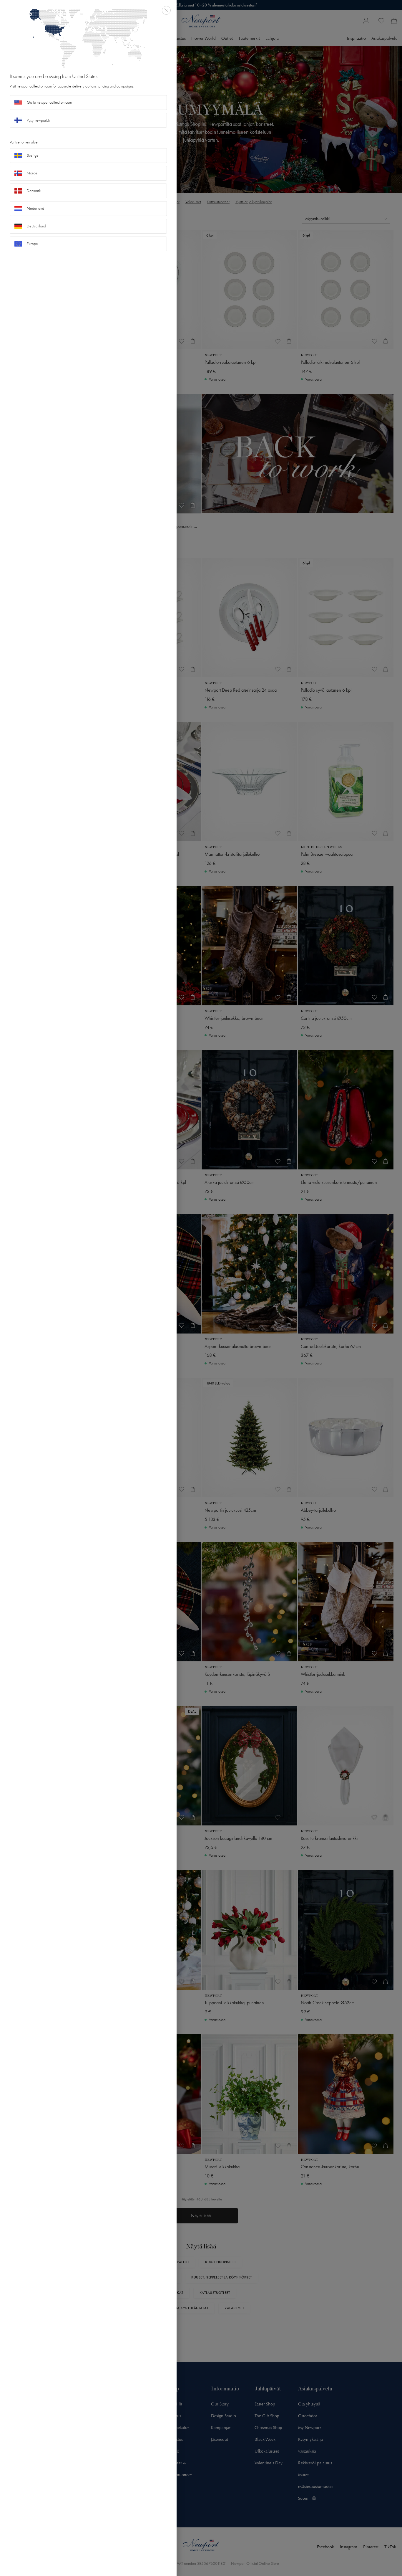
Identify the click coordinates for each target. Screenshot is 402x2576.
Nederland (35, 208)
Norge (32, 173)
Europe (32, 244)
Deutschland (36, 226)
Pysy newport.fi (38, 120)
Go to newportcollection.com (49, 102)
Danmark (34, 191)
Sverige (33, 155)
